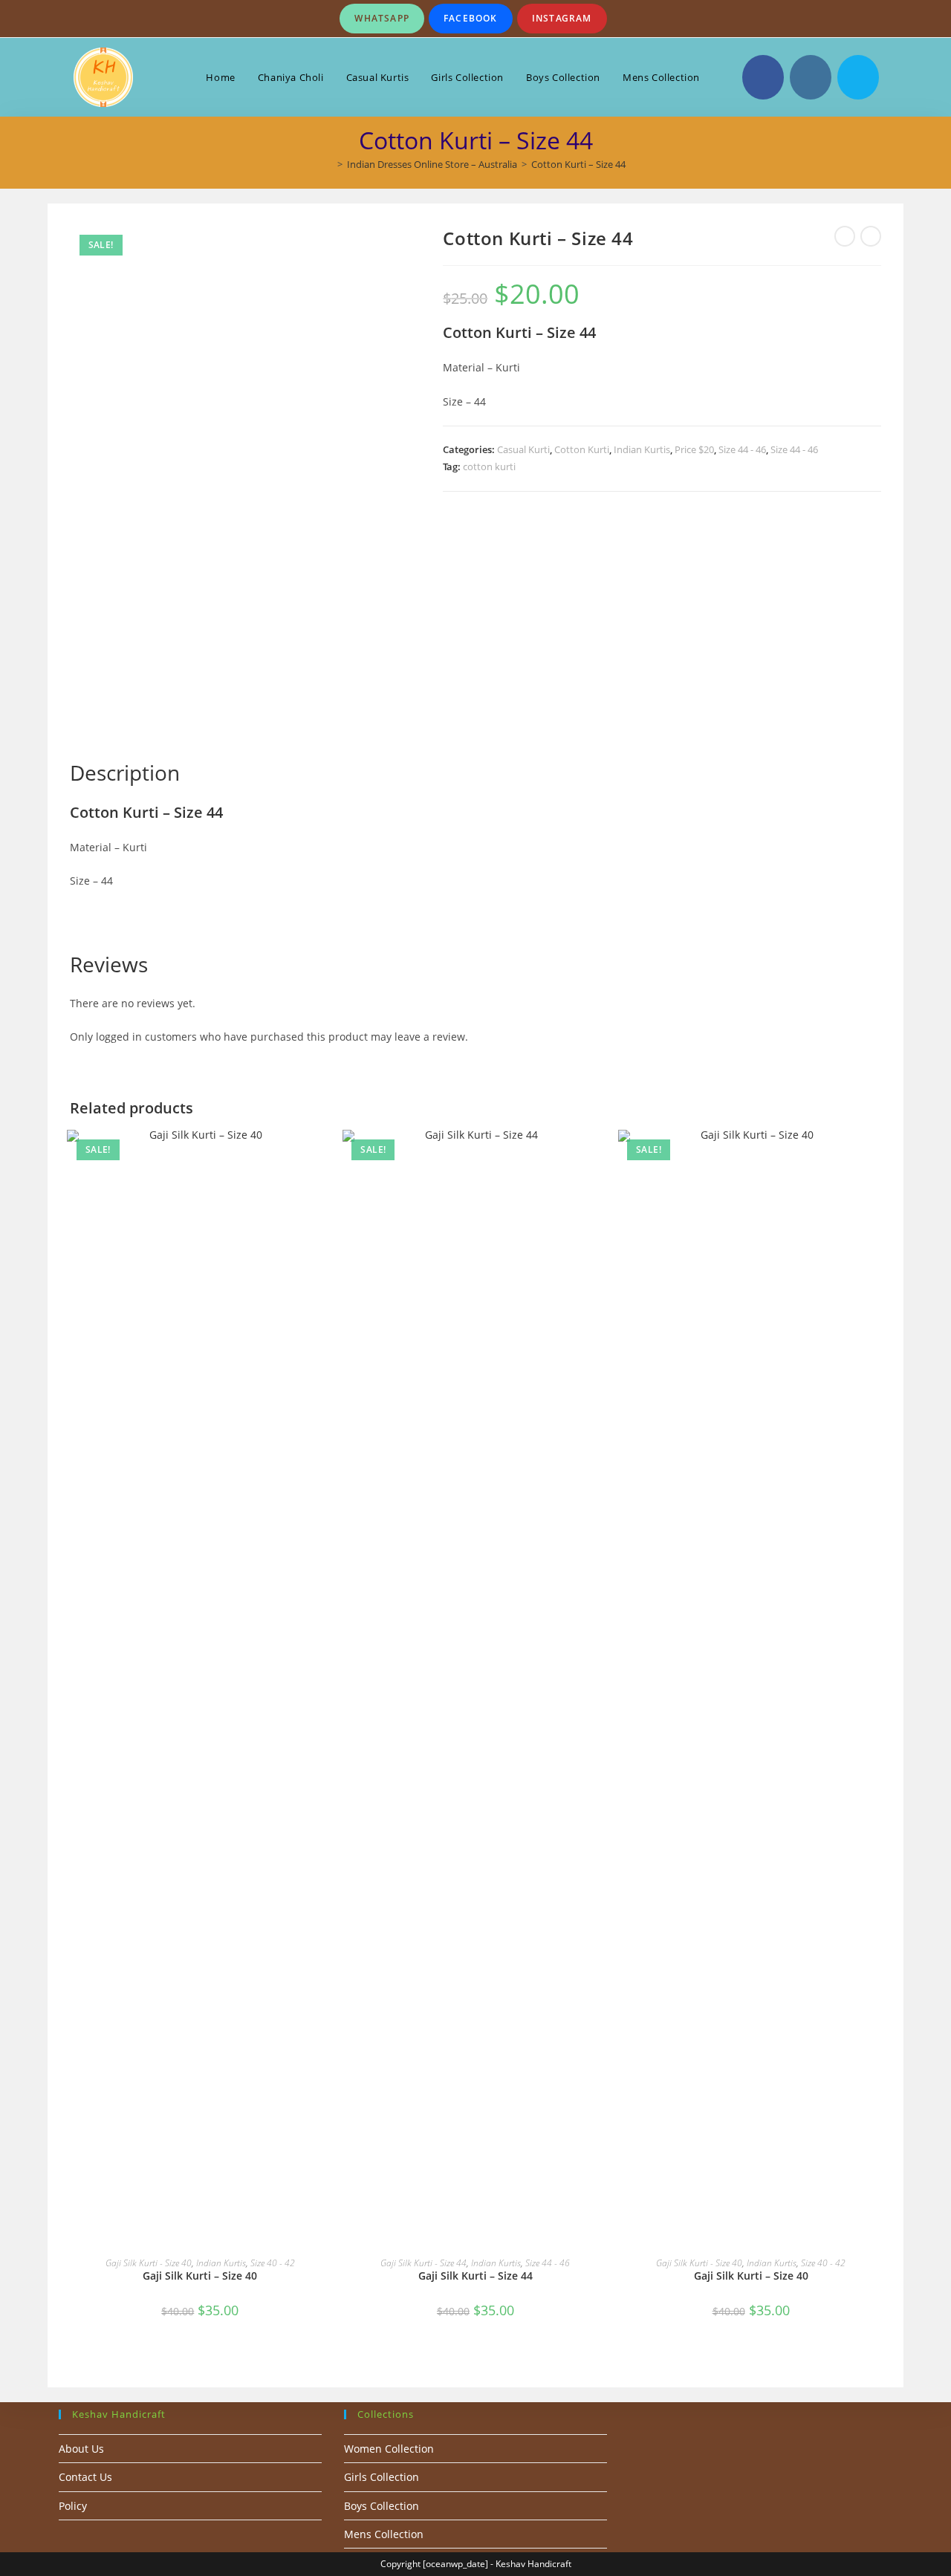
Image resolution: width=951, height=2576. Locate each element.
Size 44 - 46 (742, 449)
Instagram (562, 18)
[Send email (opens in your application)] (858, 77)
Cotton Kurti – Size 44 (578, 164)
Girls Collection (382, 2477)
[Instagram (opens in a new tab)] (811, 77)
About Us (81, 2449)
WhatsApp (382, 18)
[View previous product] (845, 236)
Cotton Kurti (582, 449)
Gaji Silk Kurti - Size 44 (423, 2263)
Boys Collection (382, 2506)
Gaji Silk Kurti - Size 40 (149, 2263)
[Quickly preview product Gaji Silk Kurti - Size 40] (325, 1156)
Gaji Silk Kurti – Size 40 (200, 2276)
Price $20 (694, 449)
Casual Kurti (523, 449)
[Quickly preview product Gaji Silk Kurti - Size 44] (601, 1156)
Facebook (471, 18)
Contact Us (85, 2477)
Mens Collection (384, 2534)
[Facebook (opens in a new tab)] (763, 77)
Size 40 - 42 (273, 2263)
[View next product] (871, 236)
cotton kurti (489, 466)
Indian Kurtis (642, 449)
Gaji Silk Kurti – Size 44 (475, 2276)
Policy (73, 2506)
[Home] (329, 164)
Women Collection (389, 2449)
